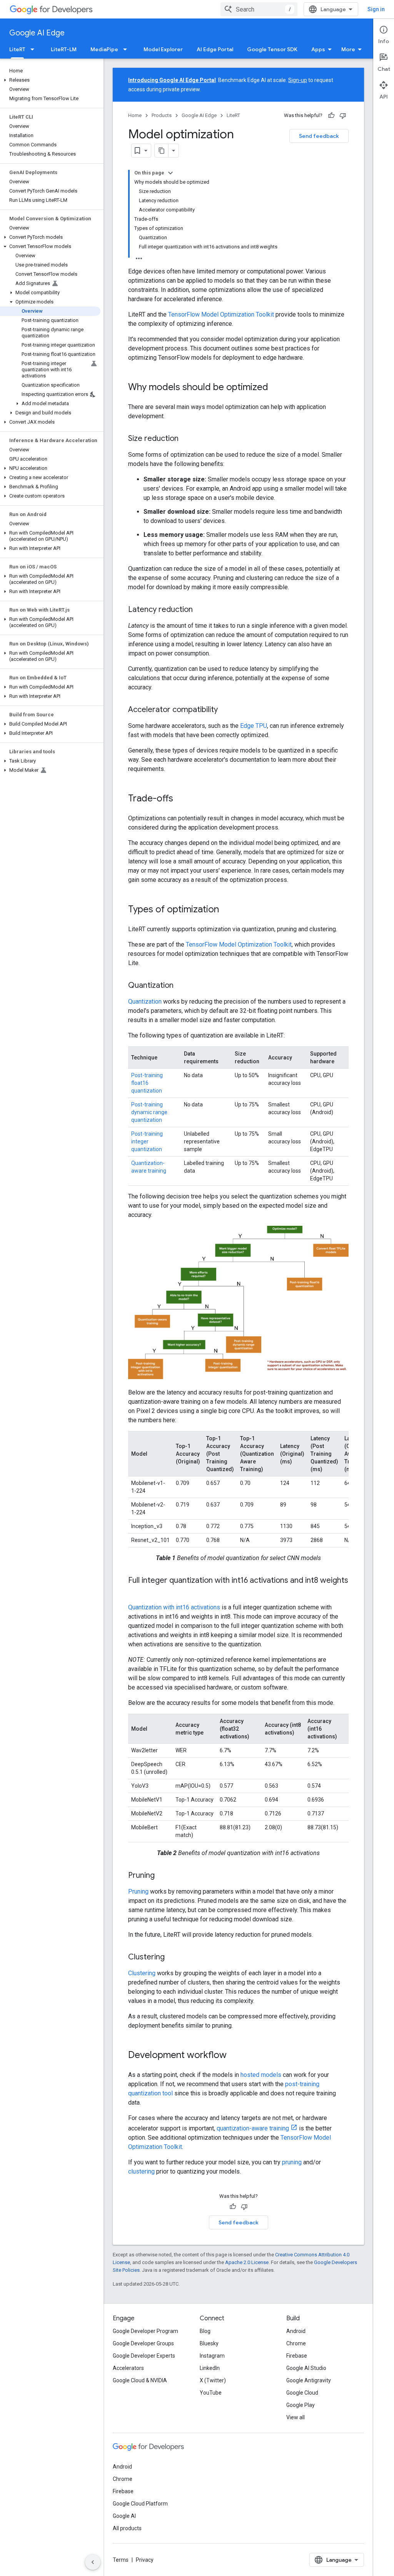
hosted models (261, 2075)
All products (127, 2528)
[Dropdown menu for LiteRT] (35, 49)
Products (162, 115)
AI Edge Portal (215, 49)
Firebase (297, 2356)
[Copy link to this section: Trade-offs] (181, 799)
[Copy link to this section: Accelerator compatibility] (225, 710)
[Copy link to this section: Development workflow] (234, 2056)
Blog (205, 2331)
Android (296, 2331)
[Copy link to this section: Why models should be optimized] (276, 388)
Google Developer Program (145, 2331)
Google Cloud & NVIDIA (140, 2380)
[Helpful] (331, 116)
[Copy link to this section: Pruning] (162, 1876)
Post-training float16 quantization (147, 1083)
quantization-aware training (253, 2128)
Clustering (142, 1973)
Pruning (138, 1891)
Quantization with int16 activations (174, 1607)
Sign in (376, 9)
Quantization (145, 1001)
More (348, 49)
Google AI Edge (37, 33)
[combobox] (259, 9)
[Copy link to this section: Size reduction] (186, 439)
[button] (50, 80)
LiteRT (17, 49)
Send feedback (319, 136)
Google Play (301, 2405)
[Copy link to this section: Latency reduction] (200, 610)
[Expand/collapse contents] (170, 173)
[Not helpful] (343, 116)
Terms (121, 2560)
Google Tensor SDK (272, 49)
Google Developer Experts (144, 2356)
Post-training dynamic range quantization (149, 1112)
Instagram (212, 2356)
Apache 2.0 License (247, 2262)
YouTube (211, 2393)
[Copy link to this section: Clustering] (172, 1958)
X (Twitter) (213, 2380)
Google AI (124, 2516)
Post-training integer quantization (147, 1141)
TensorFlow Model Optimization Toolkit (221, 314)
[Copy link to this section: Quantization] (181, 986)
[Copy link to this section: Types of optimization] (227, 910)
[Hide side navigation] (93, 2562)
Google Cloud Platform (140, 2504)
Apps (318, 49)
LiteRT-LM (64, 49)
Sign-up (298, 80)
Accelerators (128, 2368)
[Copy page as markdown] (162, 151)
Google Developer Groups (143, 2343)
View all (295, 2417)
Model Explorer (163, 49)
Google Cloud (302, 2393)
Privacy (145, 2560)
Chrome (296, 2343)
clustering (141, 2171)
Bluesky (209, 2343)
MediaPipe (104, 49)
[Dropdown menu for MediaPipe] (127, 49)
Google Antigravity (309, 2380)
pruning (292, 2162)
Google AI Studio (306, 2368)
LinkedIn (210, 2368)
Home (135, 115)
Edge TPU (254, 726)
